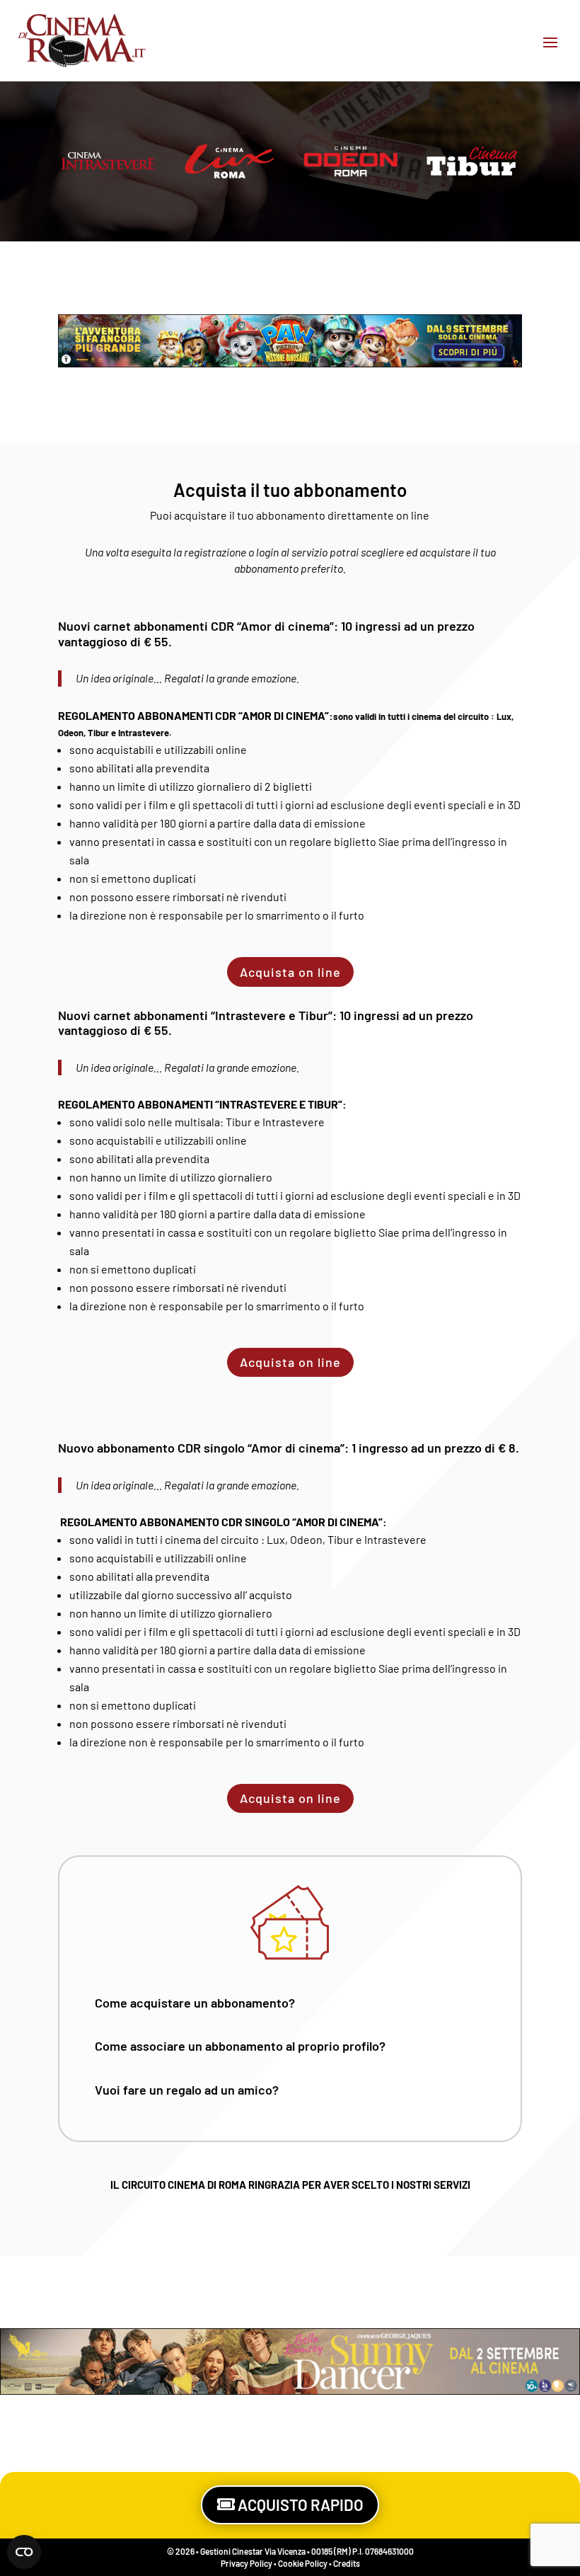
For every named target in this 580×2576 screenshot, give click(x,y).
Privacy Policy (246, 2563)
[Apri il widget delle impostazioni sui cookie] (24, 2552)
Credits (347, 2563)
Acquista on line (290, 972)
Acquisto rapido (301, 2505)
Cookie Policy (303, 2563)
